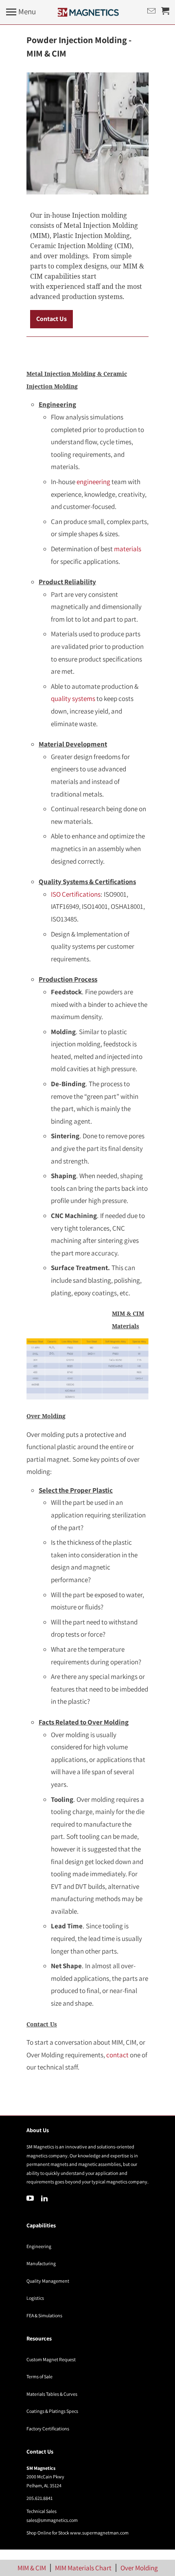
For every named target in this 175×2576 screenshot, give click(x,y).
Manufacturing (41, 2263)
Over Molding (139, 2568)
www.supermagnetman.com (99, 2533)
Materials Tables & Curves (52, 2394)
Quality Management (48, 2281)
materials (128, 549)
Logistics (35, 2298)
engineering (93, 482)
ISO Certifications (76, 894)
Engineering (39, 2246)
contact (117, 2055)
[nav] (21, 12)
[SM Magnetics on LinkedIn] (45, 2198)
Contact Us (51, 319)
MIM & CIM (32, 2568)
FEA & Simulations (44, 2315)
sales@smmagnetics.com (52, 2520)
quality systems (73, 699)
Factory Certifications (48, 2429)
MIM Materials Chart (83, 2568)
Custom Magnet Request (51, 2359)
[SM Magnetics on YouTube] (31, 2198)
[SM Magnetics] (88, 12)
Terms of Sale (39, 2376)
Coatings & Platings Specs (52, 2411)
